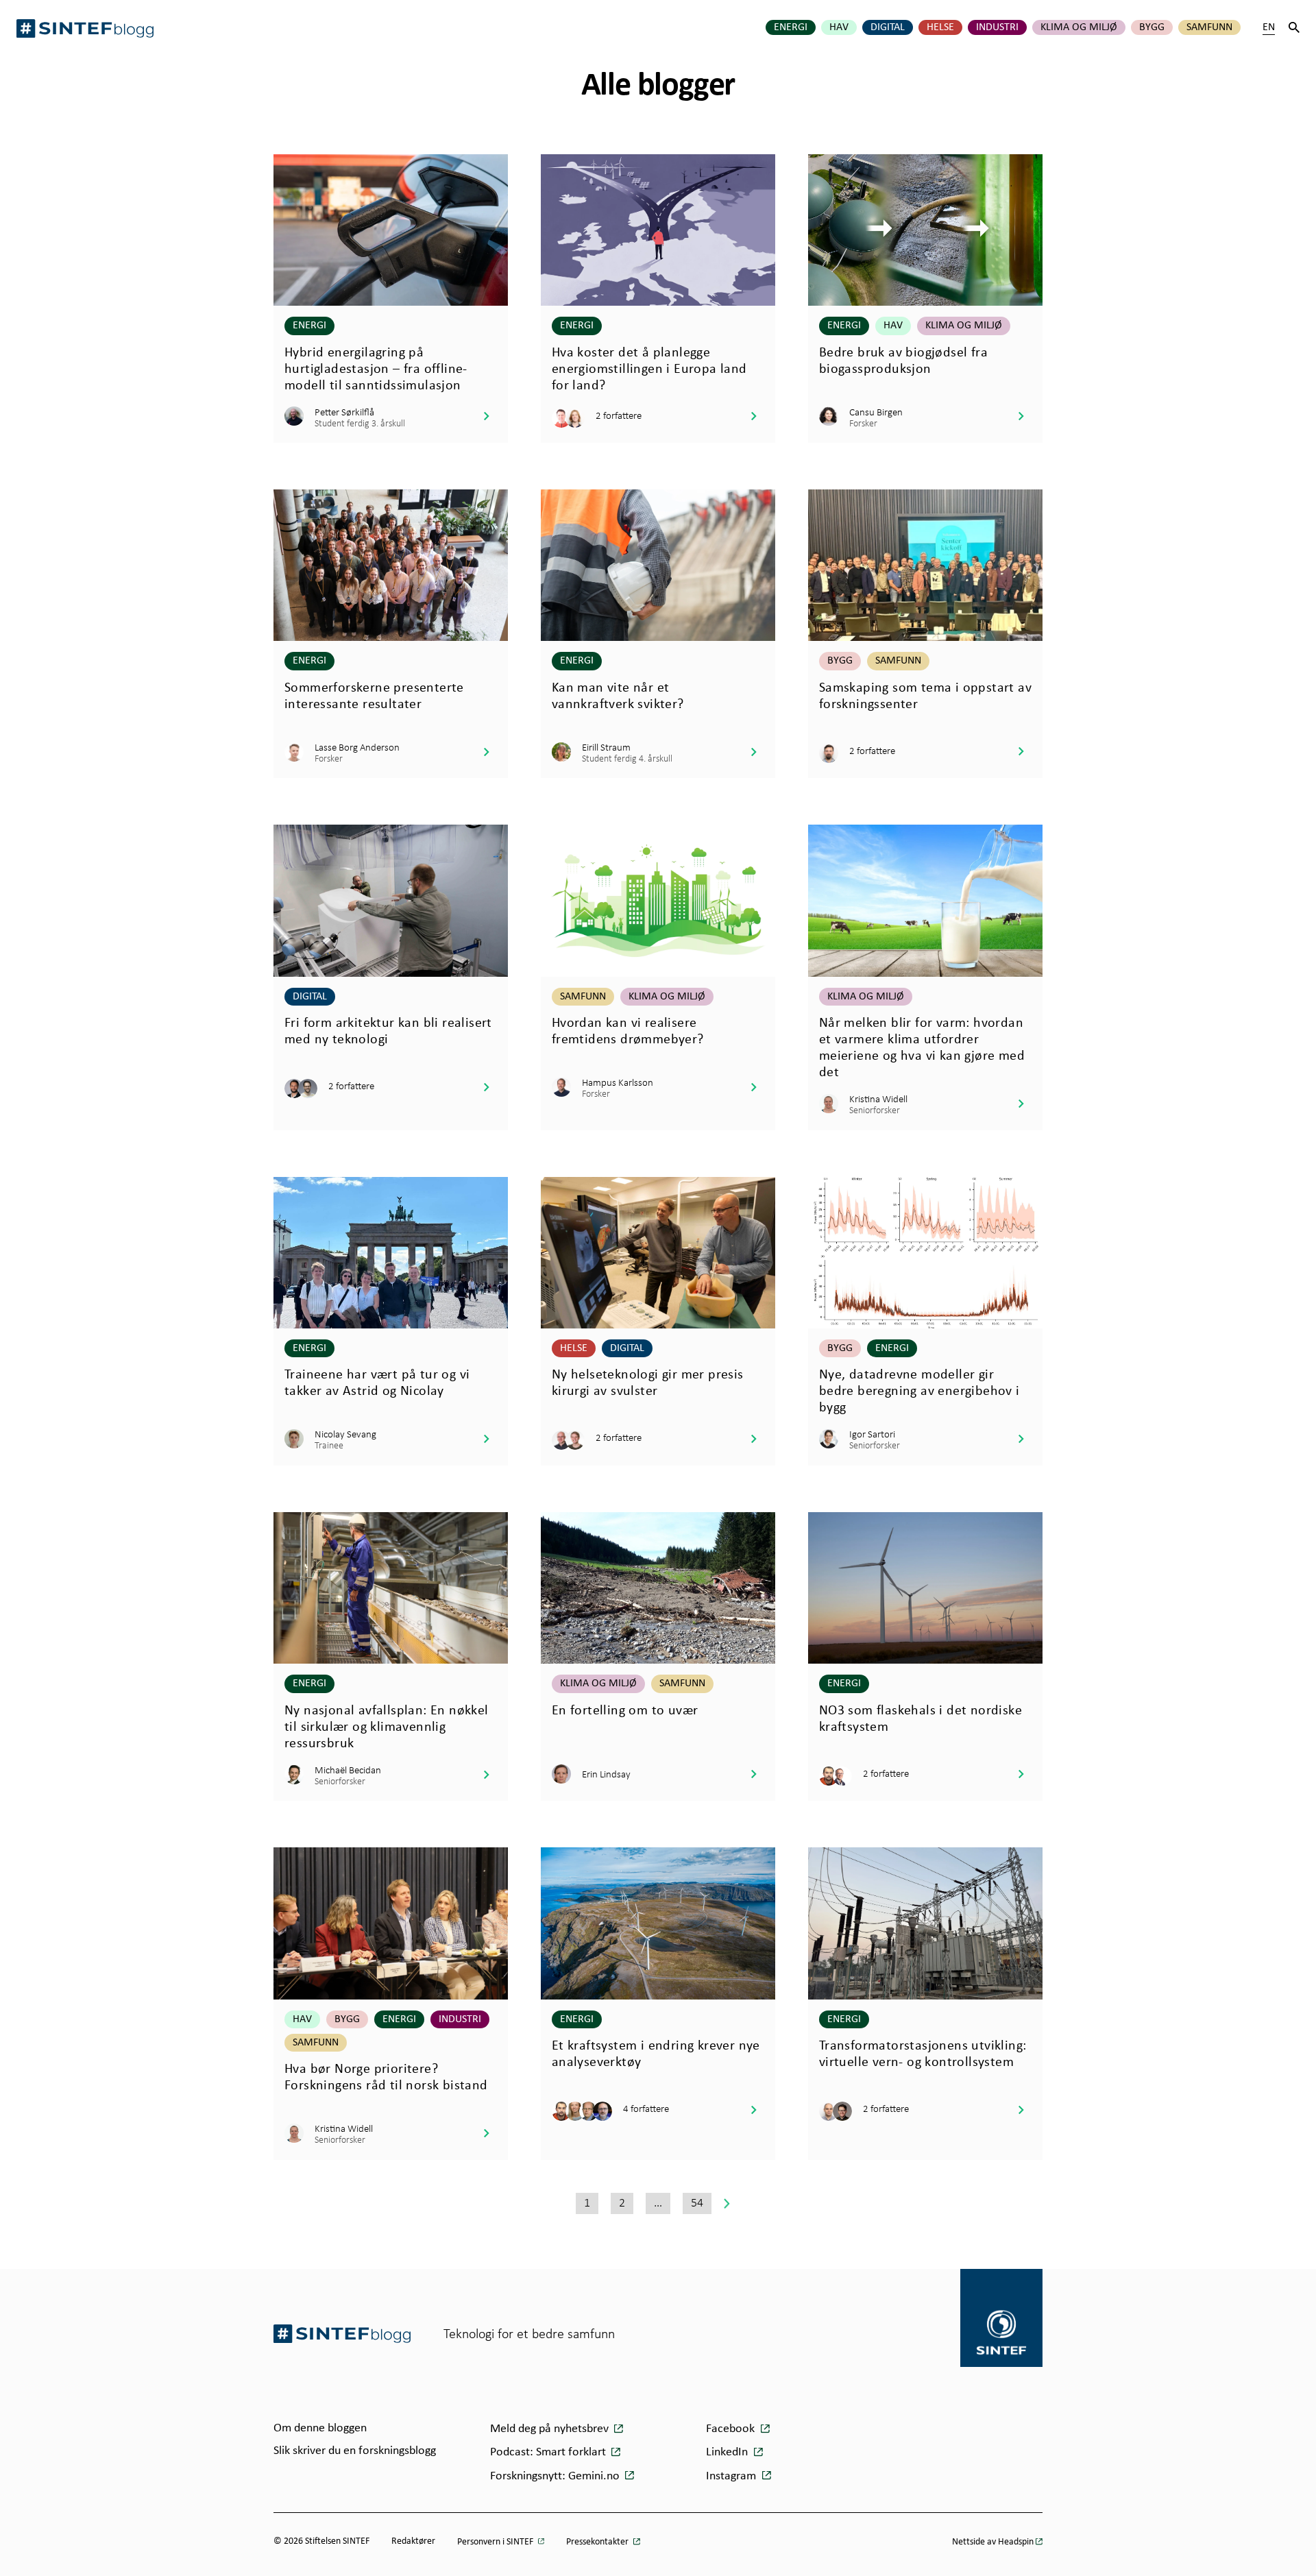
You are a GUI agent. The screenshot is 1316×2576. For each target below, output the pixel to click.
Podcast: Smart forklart (549, 2452)
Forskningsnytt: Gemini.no (556, 2476)
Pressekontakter (598, 2542)
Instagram (732, 2476)
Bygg (1152, 27)
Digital (888, 27)
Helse (940, 27)
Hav (839, 27)
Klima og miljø (1079, 27)
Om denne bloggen (320, 2428)
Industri (997, 27)
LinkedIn (728, 2452)
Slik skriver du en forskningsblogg (355, 2451)
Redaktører (413, 2541)
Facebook (732, 2429)
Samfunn (1209, 27)
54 (697, 2202)
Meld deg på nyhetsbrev (551, 2429)
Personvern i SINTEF (496, 2542)
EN (1269, 27)
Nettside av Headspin (993, 2542)
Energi (791, 27)
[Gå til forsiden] (342, 2334)
